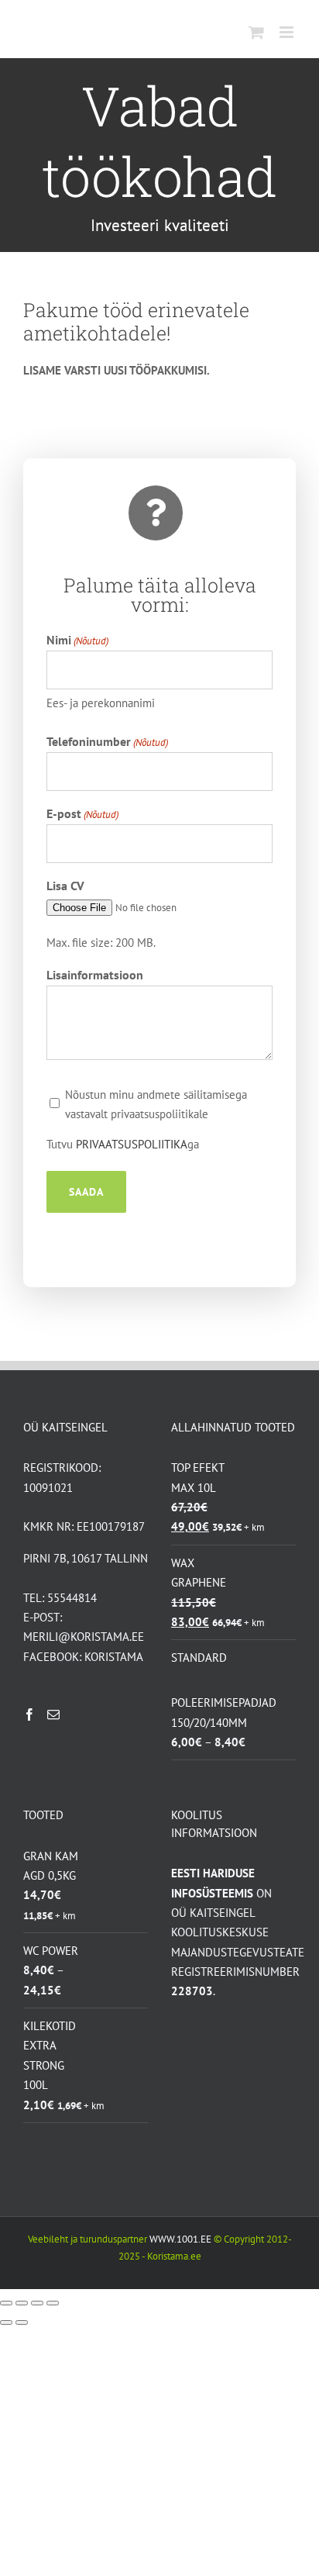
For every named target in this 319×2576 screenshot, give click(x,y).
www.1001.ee (180, 2239)
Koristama (114, 1657)
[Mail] (53, 1714)
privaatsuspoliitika (132, 1144)
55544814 (72, 1598)
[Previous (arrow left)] (6, 2322)
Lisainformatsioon (95, 975)
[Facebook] (29, 1714)
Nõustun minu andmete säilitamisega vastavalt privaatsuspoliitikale (156, 1104)
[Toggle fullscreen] (37, 2303)
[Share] (22, 2303)
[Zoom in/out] (53, 2303)
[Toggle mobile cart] (256, 32)
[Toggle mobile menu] (288, 32)
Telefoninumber (107, 741)
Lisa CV (65, 886)
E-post (82, 813)
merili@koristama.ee (84, 1637)
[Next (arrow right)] (22, 2322)
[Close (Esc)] (6, 2303)
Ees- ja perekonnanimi (101, 703)
